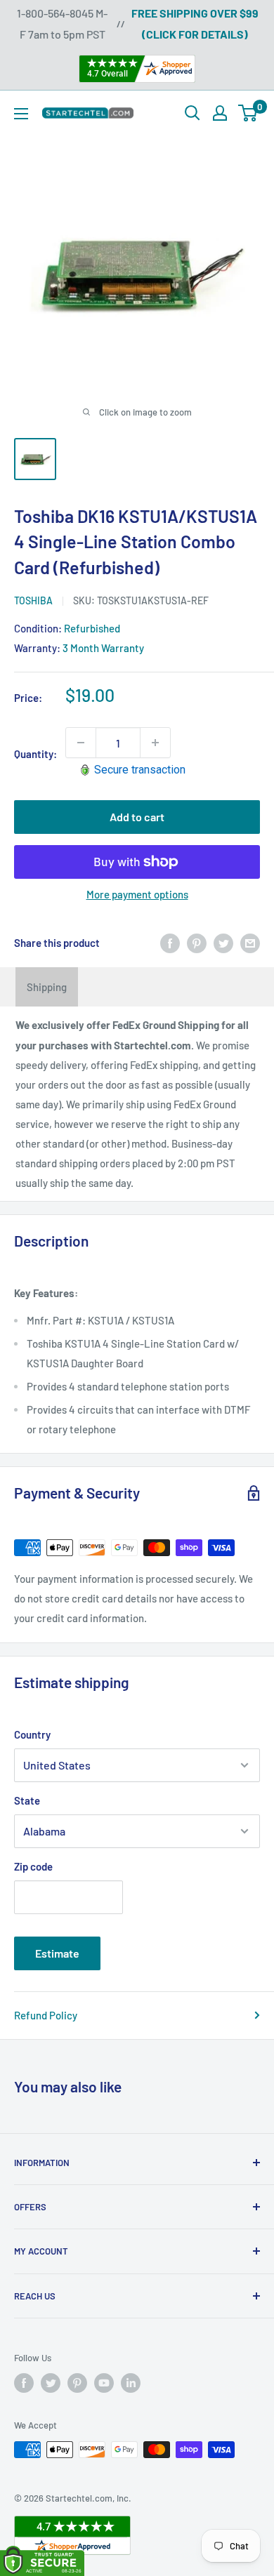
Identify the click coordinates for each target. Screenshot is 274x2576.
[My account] (220, 113)
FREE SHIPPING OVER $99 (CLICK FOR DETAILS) (195, 24)
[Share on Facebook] (170, 943)
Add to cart (137, 817)
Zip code (33, 1866)
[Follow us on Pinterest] (77, 2383)
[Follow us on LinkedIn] (131, 2383)
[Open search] (193, 113)
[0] (248, 113)
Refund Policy (46, 2015)
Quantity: (35, 754)
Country (32, 1734)
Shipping (47, 987)
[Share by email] (250, 943)
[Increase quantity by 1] (155, 743)
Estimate (57, 1953)
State (27, 1800)
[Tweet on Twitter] (223, 943)
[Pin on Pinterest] (197, 943)
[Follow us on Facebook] (24, 2383)
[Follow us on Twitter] (51, 2383)
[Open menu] (21, 114)
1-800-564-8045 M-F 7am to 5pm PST (62, 24)
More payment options (137, 894)
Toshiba (33, 600)
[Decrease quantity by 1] (81, 743)
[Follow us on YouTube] (104, 2383)
